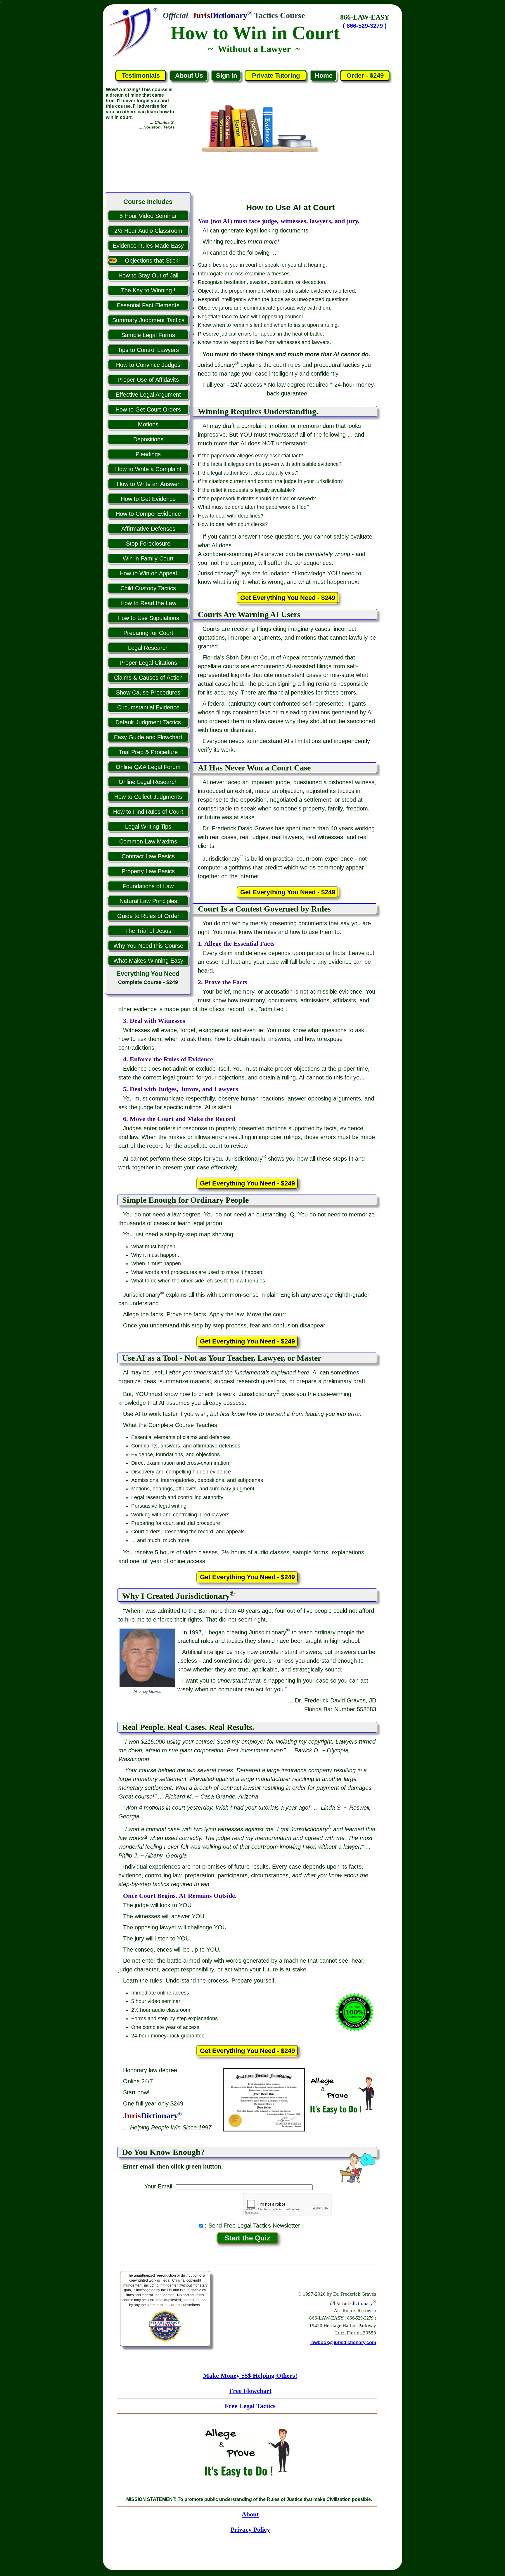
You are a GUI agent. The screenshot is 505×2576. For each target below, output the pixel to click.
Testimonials (141, 75)
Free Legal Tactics (250, 2406)
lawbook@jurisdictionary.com (343, 2342)
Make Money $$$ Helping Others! (250, 2375)
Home (324, 75)
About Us (189, 75)
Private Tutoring (276, 75)
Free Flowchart (250, 2391)
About (250, 2514)
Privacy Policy (250, 2529)
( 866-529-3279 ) (365, 26)
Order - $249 (365, 75)
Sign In (226, 75)
